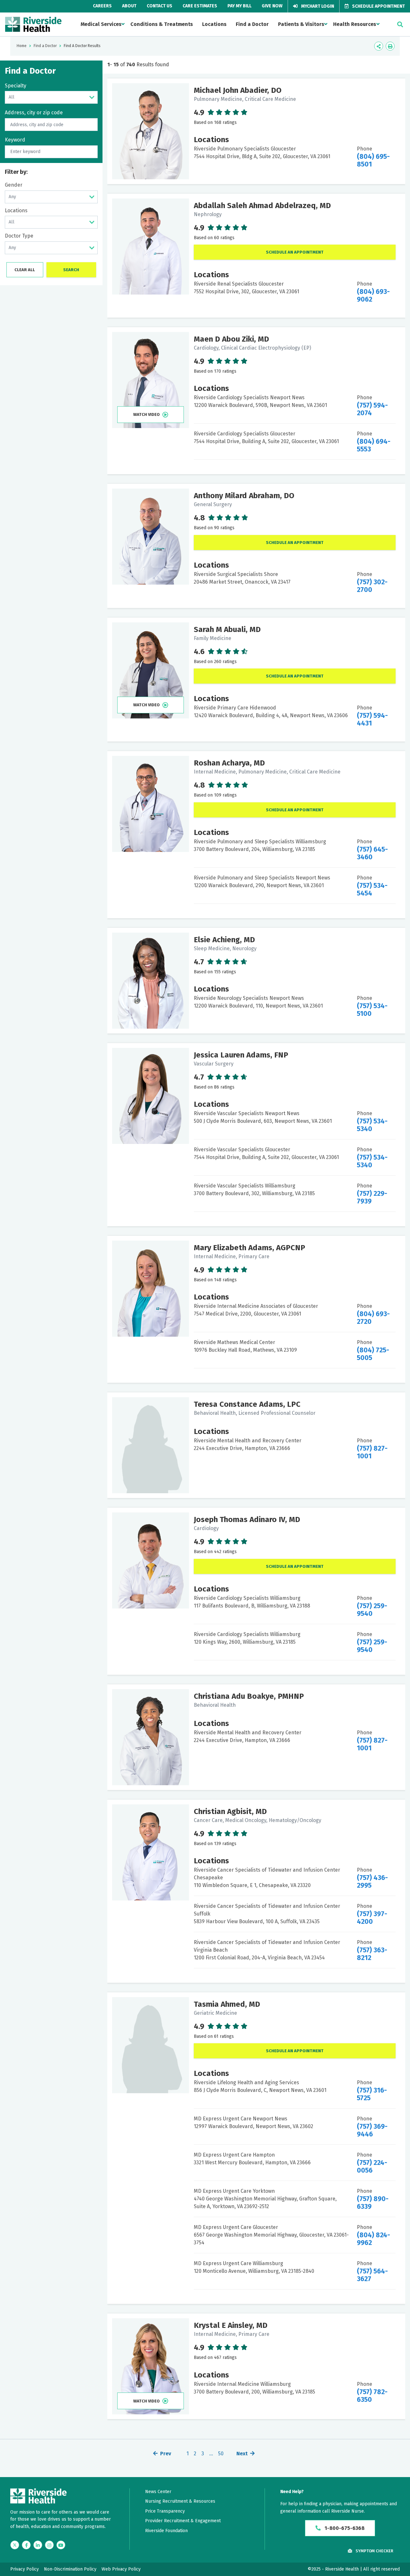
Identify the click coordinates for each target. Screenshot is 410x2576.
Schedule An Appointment (295, 252)
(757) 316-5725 (372, 2094)
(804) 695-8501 (373, 160)
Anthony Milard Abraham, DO (244, 496)
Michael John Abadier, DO (238, 90)
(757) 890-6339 (373, 2203)
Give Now (272, 6)
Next (242, 2454)
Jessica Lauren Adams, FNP (241, 1055)
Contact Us (160, 6)
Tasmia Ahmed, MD (227, 2004)
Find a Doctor (252, 24)
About (129, 6)
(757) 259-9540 (372, 1610)
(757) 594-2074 (372, 409)
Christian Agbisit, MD (230, 1811)
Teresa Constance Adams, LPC (247, 1404)
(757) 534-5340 (372, 1125)
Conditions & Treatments (162, 24)
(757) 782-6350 (372, 2396)
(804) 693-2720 (373, 1318)
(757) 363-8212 (372, 1954)
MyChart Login (317, 6)
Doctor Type (19, 236)
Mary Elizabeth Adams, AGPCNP (250, 1248)
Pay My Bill (239, 6)
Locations (214, 24)
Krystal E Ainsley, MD (231, 2325)
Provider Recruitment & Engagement (183, 2521)
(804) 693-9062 (373, 296)
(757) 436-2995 (372, 1882)
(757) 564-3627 (372, 2275)
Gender (14, 185)
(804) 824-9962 (373, 2239)
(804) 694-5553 (374, 445)
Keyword (15, 140)
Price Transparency (165, 2511)
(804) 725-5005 (373, 1354)
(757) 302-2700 (372, 586)
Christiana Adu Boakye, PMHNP (249, 1696)
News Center (158, 2492)
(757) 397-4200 (372, 1918)
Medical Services (101, 24)
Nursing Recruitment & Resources (180, 2501)
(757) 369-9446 (372, 2130)
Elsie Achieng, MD (224, 940)
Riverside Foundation (166, 2531)
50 (221, 2454)
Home (22, 46)
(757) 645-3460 (372, 853)
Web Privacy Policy (121, 2569)
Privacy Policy (25, 2569)
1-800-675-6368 (344, 2528)
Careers (102, 6)
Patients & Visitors (301, 24)
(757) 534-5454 (372, 889)
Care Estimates (200, 6)
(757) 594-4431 (372, 719)
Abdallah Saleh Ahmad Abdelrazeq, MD (262, 206)
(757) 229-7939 (372, 1197)
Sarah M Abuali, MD (227, 629)
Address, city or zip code (34, 113)
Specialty (16, 86)
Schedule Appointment (378, 6)
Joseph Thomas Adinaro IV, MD (247, 1519)
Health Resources (355, 24)
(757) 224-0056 (372, 2167)
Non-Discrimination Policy (70, 2569)
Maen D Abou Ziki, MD (231, 339)
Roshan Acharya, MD (229, 763)
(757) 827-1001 (372, 1452)
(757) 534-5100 (372, 1010)
